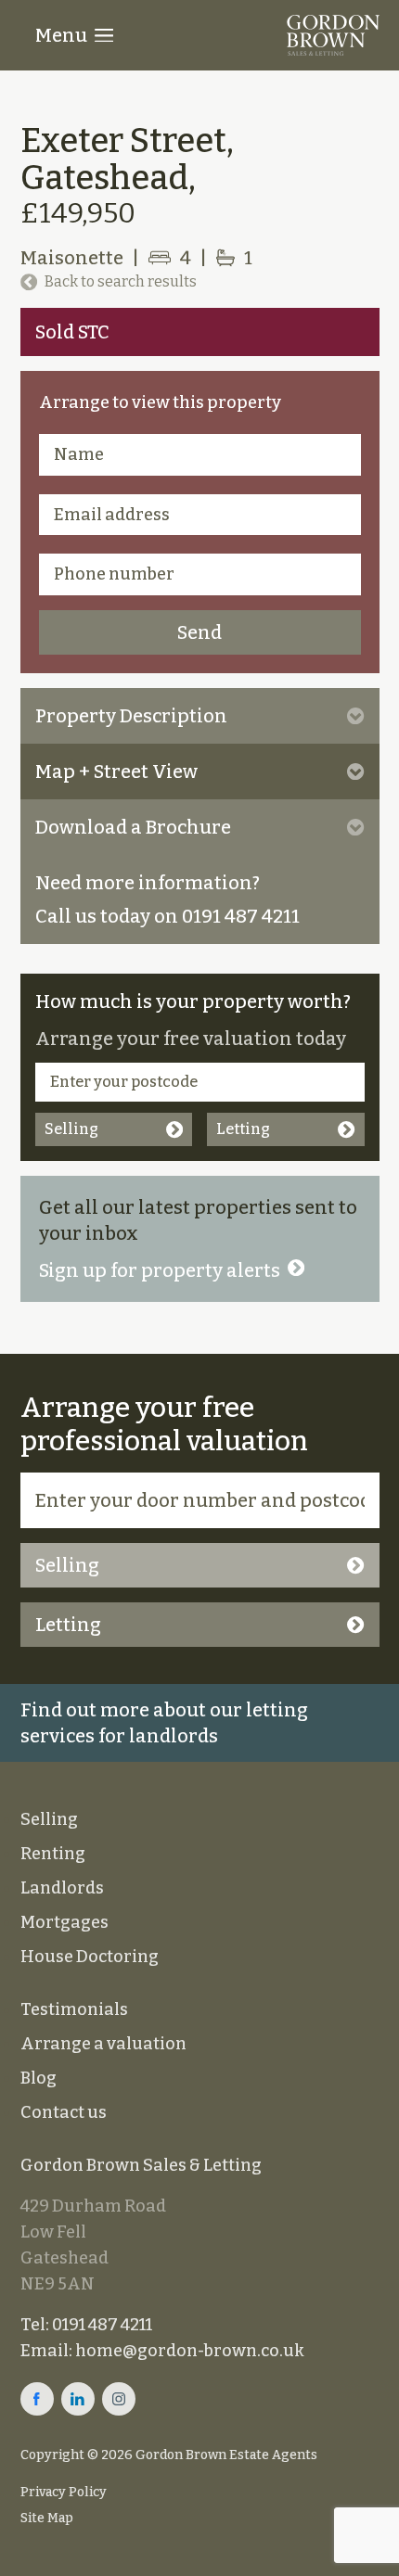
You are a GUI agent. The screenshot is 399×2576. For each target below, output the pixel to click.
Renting (53, 1854)
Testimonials (74, 2009)
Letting (243, 1129)
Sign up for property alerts (160, 1270)
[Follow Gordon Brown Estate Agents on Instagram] (119, 2399)
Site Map (47, 2518)
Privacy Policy (64, 2492)
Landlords (62, 1888)
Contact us (64, 2112)
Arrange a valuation (103, 2044)
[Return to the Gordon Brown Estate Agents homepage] (333, 35)
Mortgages (64, 1922)
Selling (71, 1129)
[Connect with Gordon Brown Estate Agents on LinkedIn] (78, 2399)
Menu (61, 35)
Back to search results (121, 281)
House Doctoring (90, 1957)
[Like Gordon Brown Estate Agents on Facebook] (37, 2399)
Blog (39, 2078)
